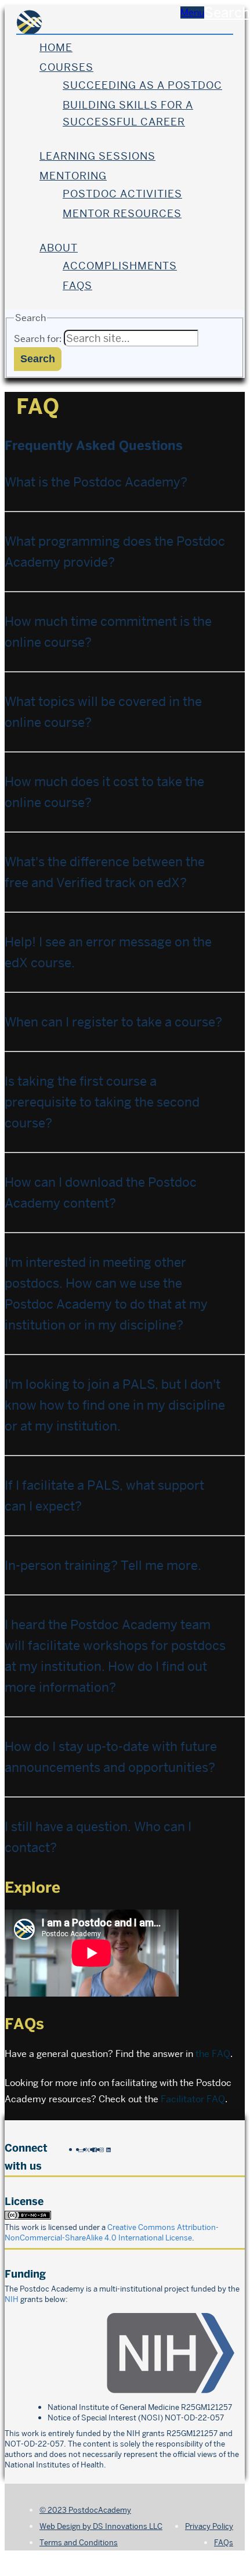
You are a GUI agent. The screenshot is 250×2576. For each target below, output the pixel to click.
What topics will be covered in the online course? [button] (103, 712)
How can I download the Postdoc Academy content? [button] (101, 1192)
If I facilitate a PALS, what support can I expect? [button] (104, 1496)
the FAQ (213, 2054)
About (59, 248)
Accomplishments (120, 266)
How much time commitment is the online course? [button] (108, 632)
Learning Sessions (97, 156)
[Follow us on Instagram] (102, 2149)
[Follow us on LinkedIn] (108, 2149)
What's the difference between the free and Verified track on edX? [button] (105, 872)
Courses (66, 67)
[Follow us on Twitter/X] (88, 2149)
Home (56, 47)
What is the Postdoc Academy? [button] (96, 482)
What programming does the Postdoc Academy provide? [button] (115, 552)
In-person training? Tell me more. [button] (103, 1565)
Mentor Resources (122, 213)
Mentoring (73, 176)
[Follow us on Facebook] (95, 2149)
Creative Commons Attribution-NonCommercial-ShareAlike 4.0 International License (112, 2232)
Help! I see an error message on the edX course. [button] (108, 952)
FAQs (77, 285)
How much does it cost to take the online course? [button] (104, 792)
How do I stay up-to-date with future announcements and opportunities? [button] (111, 1757)
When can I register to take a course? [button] (113, 1022)
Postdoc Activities (122, 194)
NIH (12, 2299)
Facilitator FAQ (193, 2099)
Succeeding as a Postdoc (142, 85)
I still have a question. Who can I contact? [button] (98, 1837)
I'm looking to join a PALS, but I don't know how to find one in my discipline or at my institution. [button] (115, 1405)
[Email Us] (81, 2149)
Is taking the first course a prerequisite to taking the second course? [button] (102, 1102)
